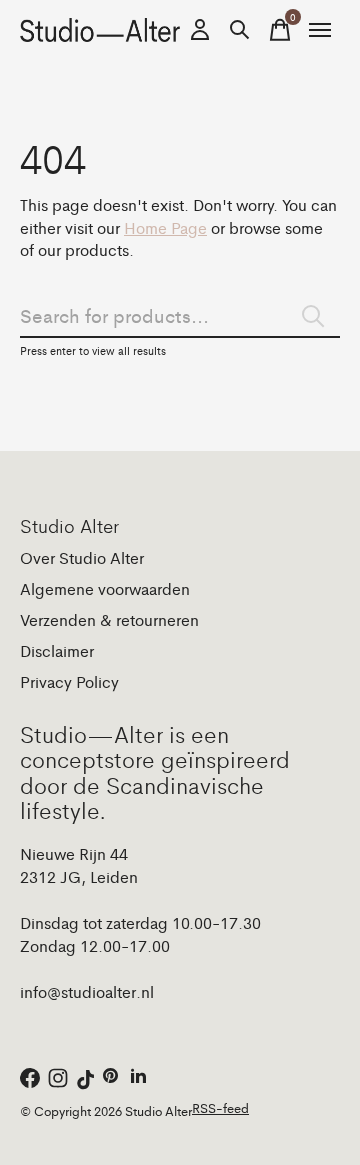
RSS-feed (220, 1107)
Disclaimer (57, 650)
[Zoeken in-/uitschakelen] (240, 30)
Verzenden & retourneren (109, 619)
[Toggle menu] (320, 30)
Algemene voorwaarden (105, 588)
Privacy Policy (69, 681)
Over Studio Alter (82, 557)
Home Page (165, 227)
